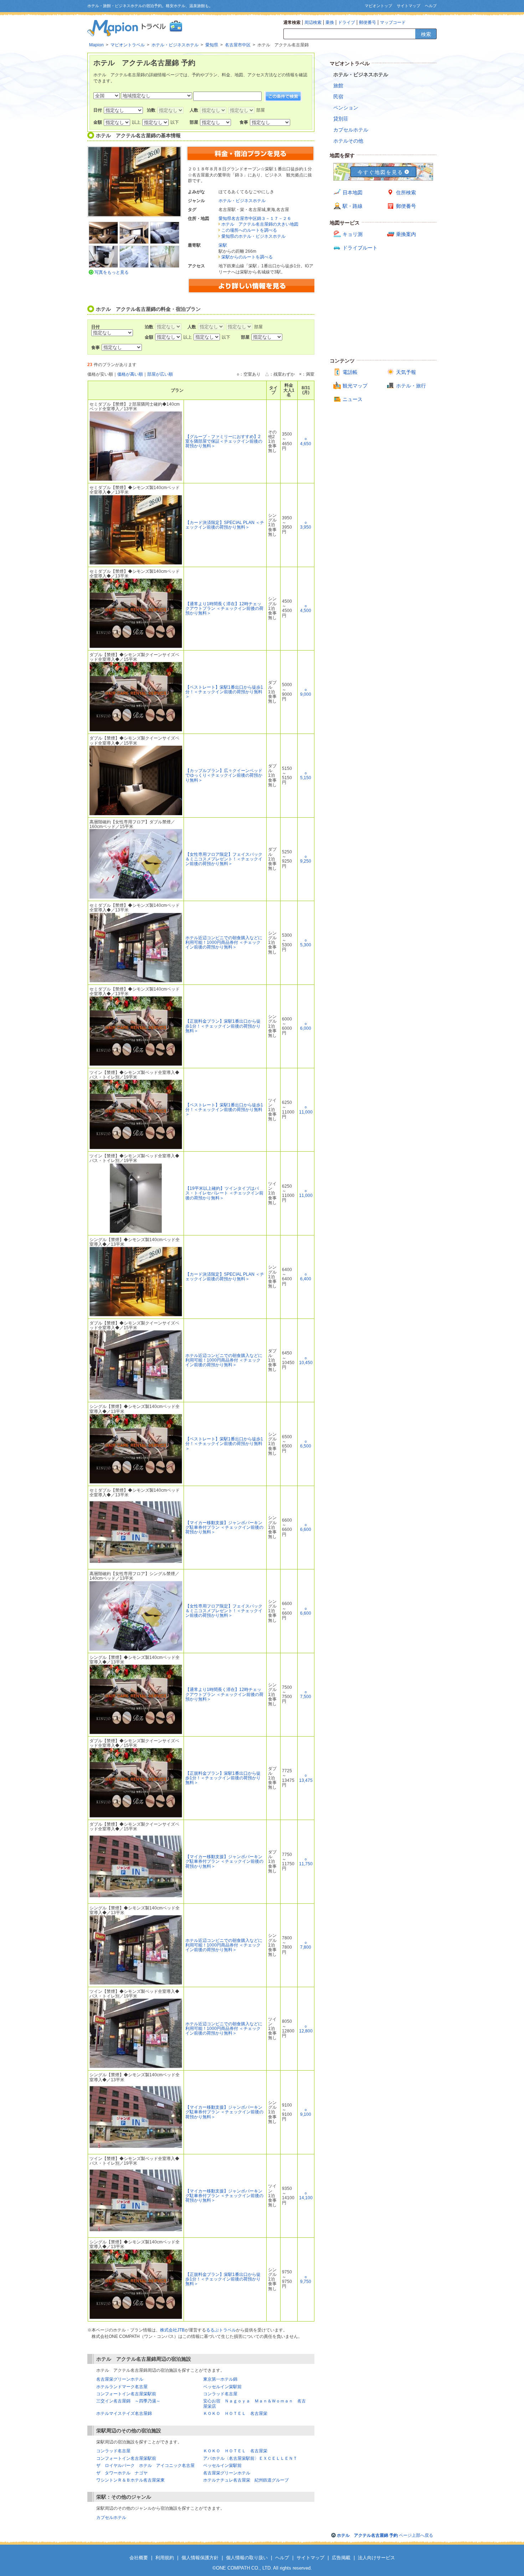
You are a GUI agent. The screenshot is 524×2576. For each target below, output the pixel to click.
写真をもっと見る (112, 272)
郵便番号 (368, 22)
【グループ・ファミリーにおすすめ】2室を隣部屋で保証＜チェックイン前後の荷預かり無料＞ (224, 441)
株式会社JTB (172, 2330)
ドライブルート (360, 248)
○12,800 (306, 2029)
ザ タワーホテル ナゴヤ (122, 2473)
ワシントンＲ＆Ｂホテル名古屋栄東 (130, 2480)
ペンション (346, 108)
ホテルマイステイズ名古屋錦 (124, 2413)
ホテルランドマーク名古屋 (122, 2387)
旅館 (338, 86)
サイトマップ (409, 6)
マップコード (393, 22)
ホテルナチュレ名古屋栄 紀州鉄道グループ (246, 2480)
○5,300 (306, 943)
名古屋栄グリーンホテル (120, 2379)
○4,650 (306, 441)
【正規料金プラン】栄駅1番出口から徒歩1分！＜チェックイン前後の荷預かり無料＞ (223, 1026)
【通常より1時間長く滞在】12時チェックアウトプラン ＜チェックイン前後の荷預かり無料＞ (224, 608)
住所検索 (406, 192)
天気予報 (406, 372)
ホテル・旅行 (411, 386)
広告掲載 (341, 2558)
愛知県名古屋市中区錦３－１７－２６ (255, 218)
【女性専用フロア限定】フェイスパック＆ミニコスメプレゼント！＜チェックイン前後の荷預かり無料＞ (224, 859)
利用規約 (165, 2558)
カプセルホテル (111, 2518)
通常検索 (292, 22)
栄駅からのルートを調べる (247, 257)
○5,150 (306, 775)
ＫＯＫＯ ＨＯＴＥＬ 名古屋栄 (235, 2413)
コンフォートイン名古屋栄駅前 (126, 2394)
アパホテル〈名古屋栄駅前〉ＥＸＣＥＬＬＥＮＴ (250, 2458)
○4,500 (306, 608)
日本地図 (353, 192)
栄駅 (223, 245)
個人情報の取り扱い (247, 2558)
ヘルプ (431, 6)
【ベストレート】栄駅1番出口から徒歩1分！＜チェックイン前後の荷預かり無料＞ (224, 692)
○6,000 (306, 1026)
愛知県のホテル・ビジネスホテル (253, 236)
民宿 (338, 97)
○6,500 (306, 1444)
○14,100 (306, 2195)
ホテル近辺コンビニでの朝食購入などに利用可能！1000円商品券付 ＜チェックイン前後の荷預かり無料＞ (224, 942)
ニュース (353, 399)
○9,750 (306, 2279)
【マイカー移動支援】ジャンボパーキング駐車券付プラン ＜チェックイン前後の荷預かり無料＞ (224, 1527)
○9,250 (306, 859)
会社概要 (139, 2558)
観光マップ (355, 386)
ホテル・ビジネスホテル (242, 201)
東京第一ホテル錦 (220, 2379)
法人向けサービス (376, 2558)
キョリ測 (353, 234)
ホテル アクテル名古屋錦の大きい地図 (260, 224)
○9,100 (306, 2112)
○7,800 (306, 1945)
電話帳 (350, 372)
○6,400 (306, 1277)
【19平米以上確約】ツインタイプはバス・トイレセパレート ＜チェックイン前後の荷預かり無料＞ (224, 1193)
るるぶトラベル (221, 2330)
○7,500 (306, 1694)
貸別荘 (341, 119)
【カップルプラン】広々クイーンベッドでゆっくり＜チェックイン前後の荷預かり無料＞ (224, 775)
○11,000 (306, 1109)
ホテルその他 (348, 141)
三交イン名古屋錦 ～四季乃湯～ (128, 2401)
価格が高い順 (130, 374)
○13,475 (306, 1778)
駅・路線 (353, 206)
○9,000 (306, 692)
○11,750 (306, 1862)
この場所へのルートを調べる (249, 230)
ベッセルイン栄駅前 (222, 2387)
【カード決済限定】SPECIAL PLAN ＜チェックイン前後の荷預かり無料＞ (225, 525)
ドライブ (346, 22)
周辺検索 (313, 22)
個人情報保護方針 (200, 2558)
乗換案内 (406, 234)
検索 (426, 34)
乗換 (330, 22)
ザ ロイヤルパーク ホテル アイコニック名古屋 (145, 2466)
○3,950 (306, 525)
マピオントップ (378, 6)
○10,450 (306, 1360)
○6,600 (306, 1527)
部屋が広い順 (160, 374)
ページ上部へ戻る (385, 2535)
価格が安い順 (100, 374)
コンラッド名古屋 (220, 2394)
